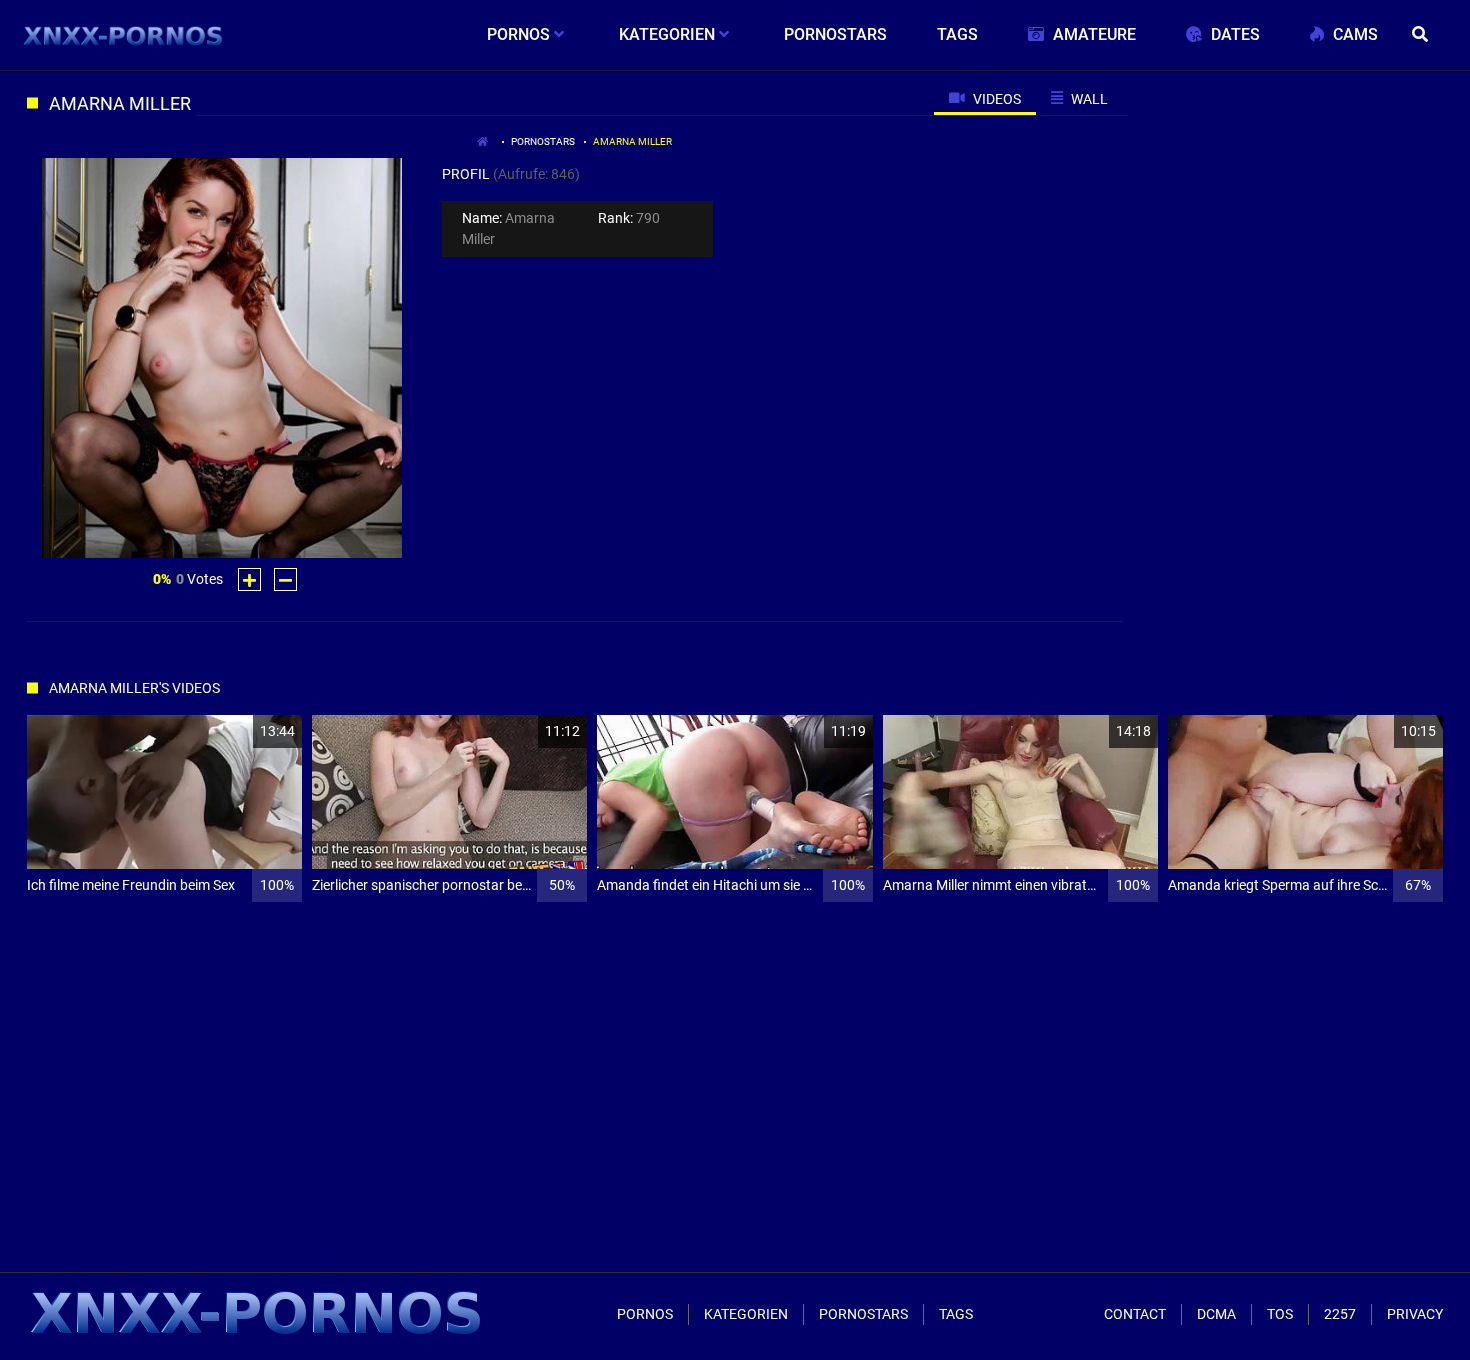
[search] (1423, 35)
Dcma (1216, 1314)
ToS (1280, 1314)
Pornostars (543, 141)
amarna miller (632, 141)
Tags (956, 1314)
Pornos (645, 1314)
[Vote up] (249, 579)
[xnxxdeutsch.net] (123, 35)
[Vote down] (285, 579)
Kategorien (746, 1314)
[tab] (985, 98)
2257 (1340, 1314)
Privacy (1415, 1314)
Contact (1135, 1314)
